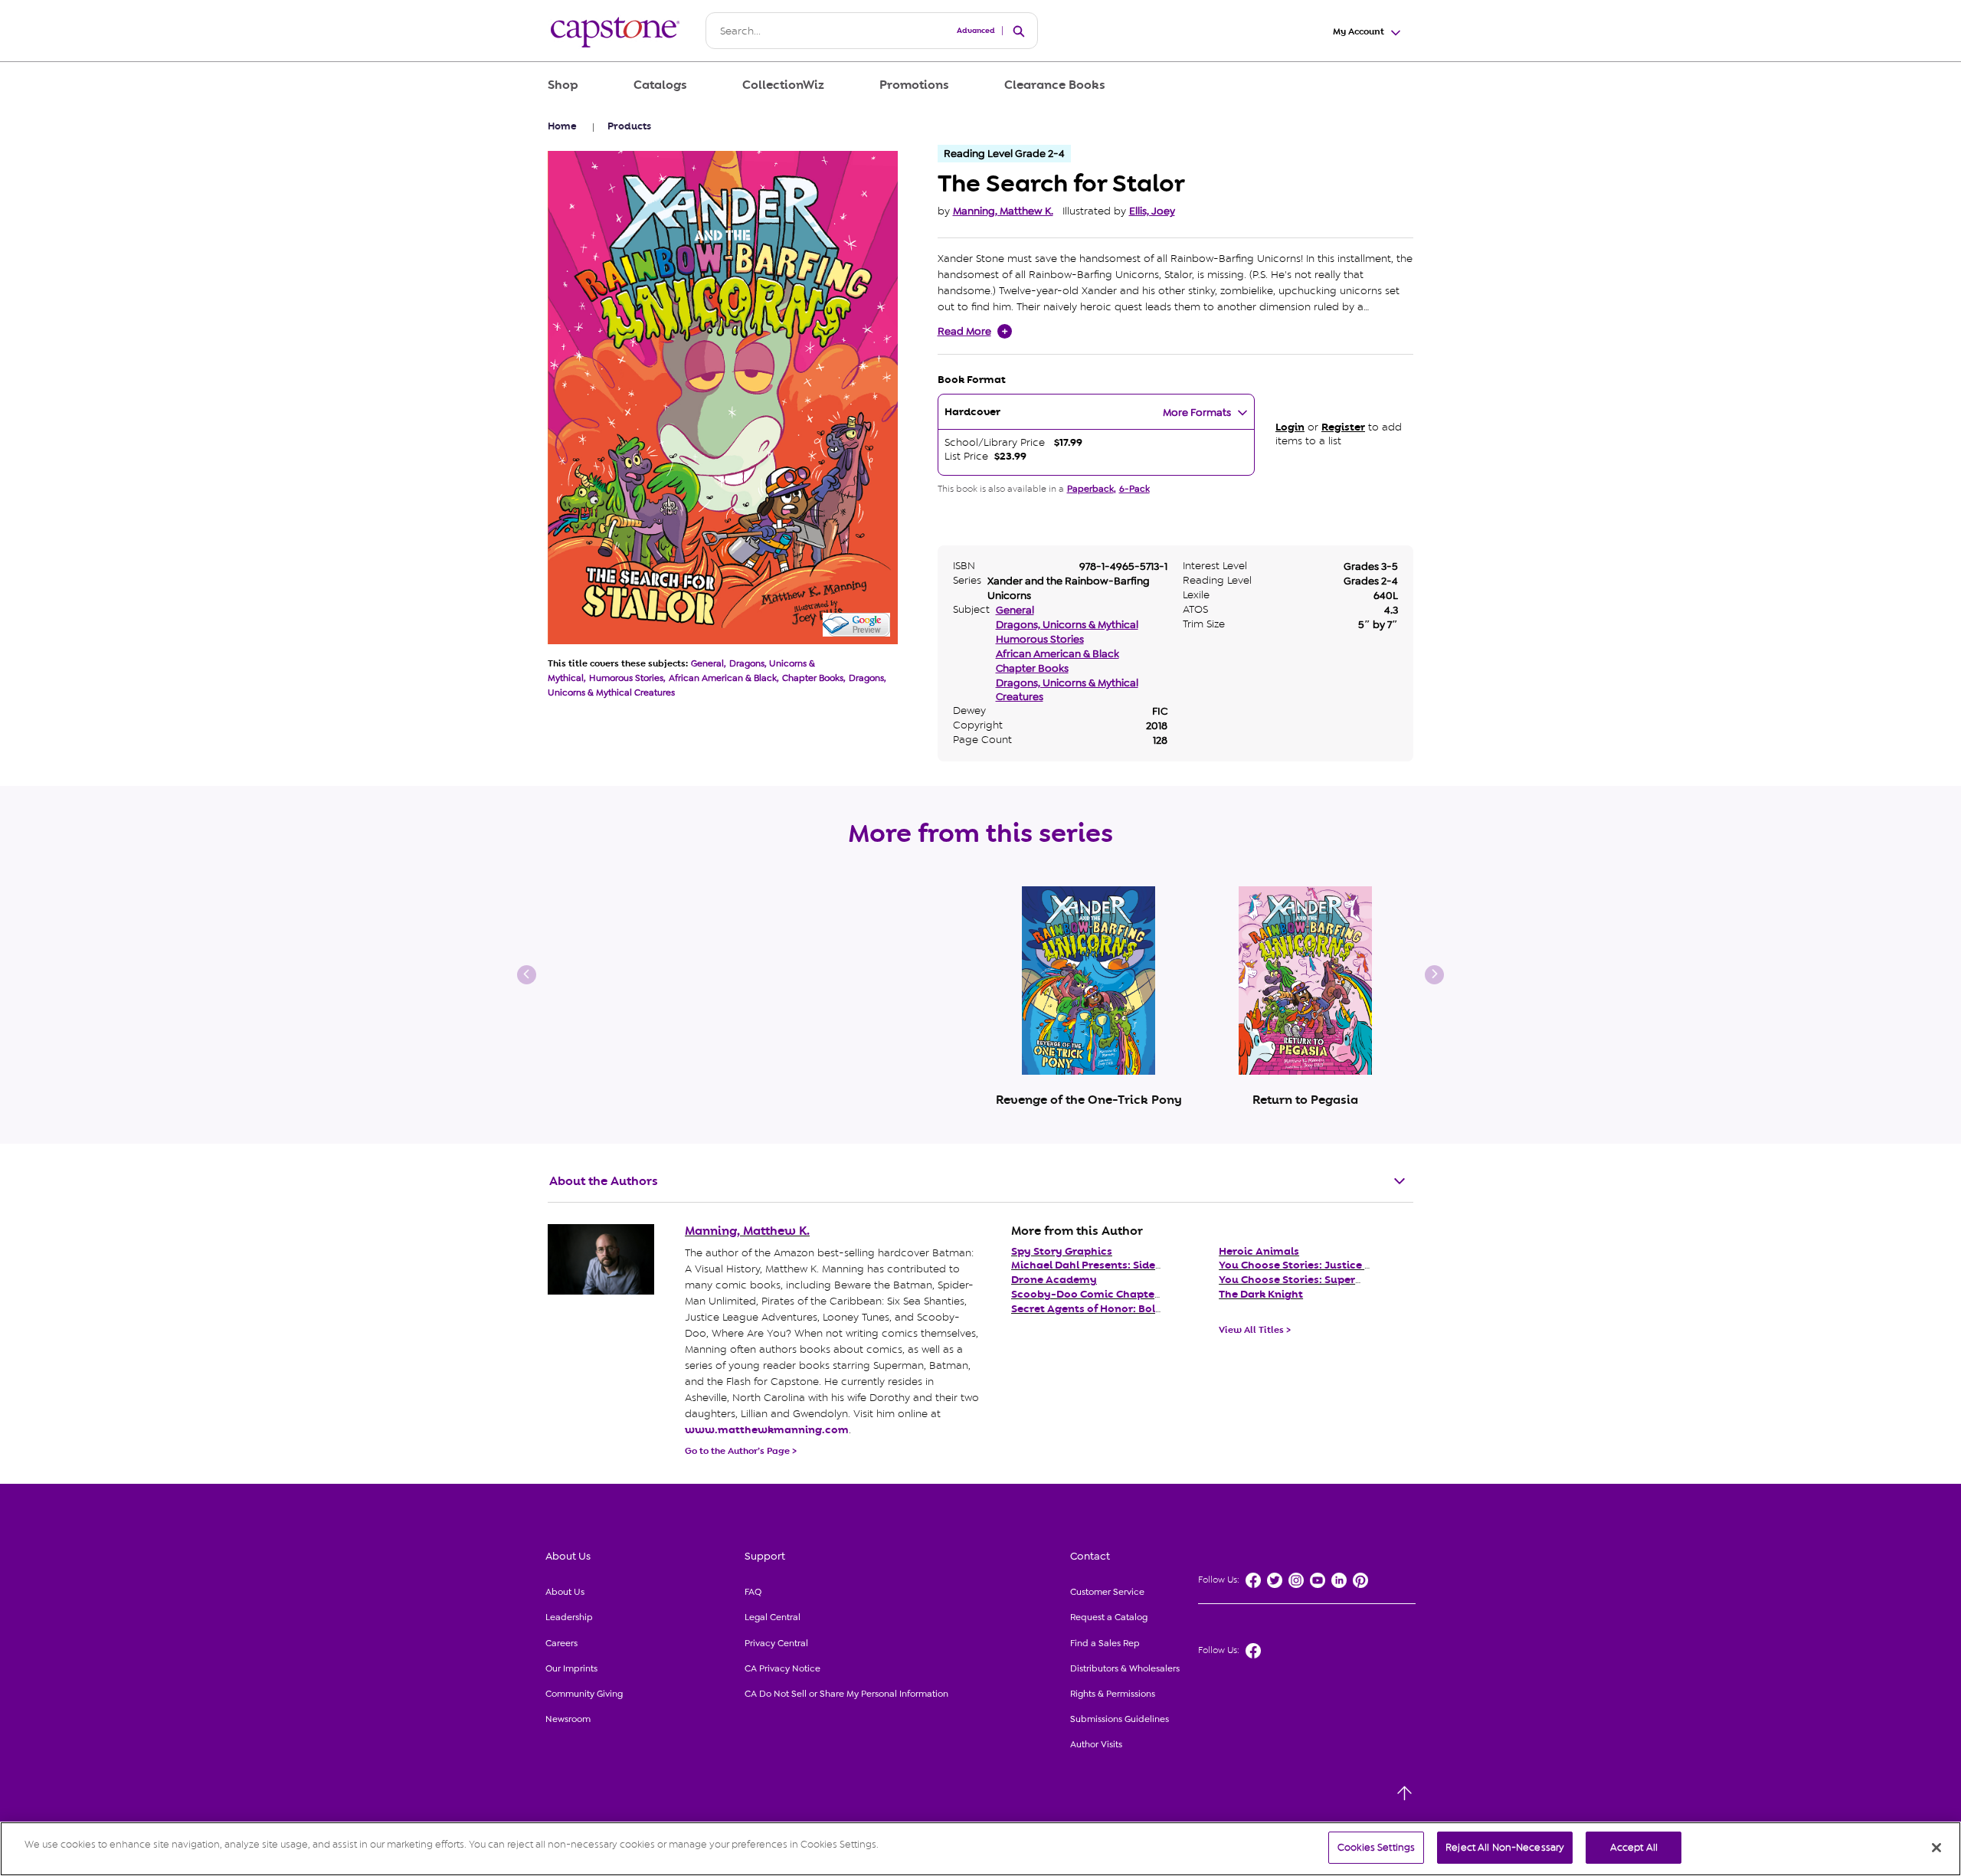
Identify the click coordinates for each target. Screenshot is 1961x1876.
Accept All (1634, 1847)
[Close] (1936, 1848)
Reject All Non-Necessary (1505, 1847)
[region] (980, 1849)
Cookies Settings (1376, 1847)
